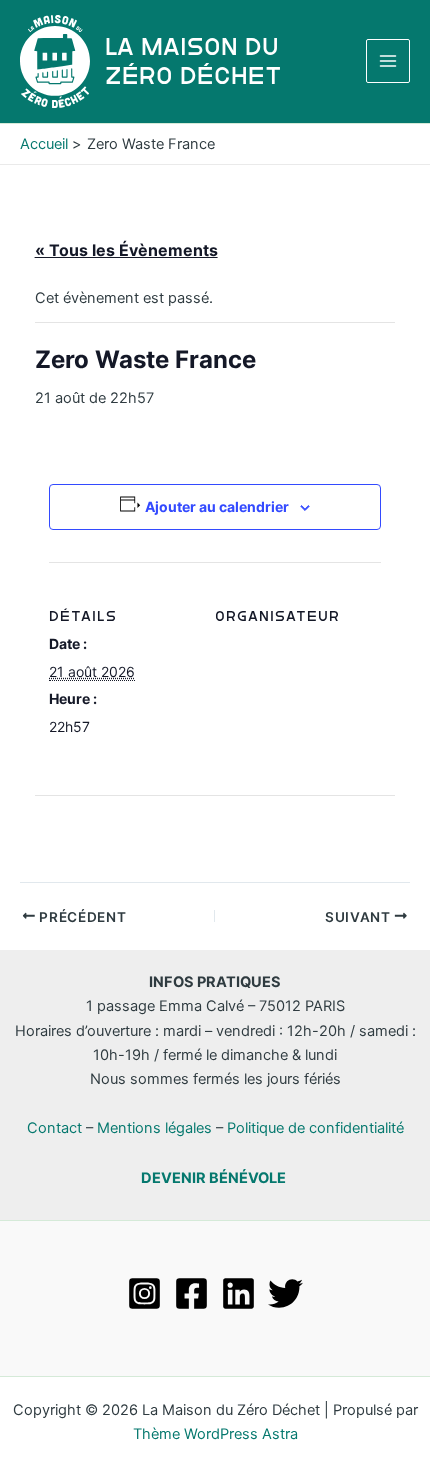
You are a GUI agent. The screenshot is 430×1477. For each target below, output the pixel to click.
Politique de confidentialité (315, 1128)
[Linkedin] (238, 1293)
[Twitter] (285, 1293)
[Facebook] (191, 1293)
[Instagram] (144, 1293)
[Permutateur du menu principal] (388, 61)
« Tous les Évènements (126, 250)
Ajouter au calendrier (217, 506)
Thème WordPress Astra (215, 1434)
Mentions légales (154, 1128)
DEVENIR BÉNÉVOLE (213, 1178)
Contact (54, 1128)
